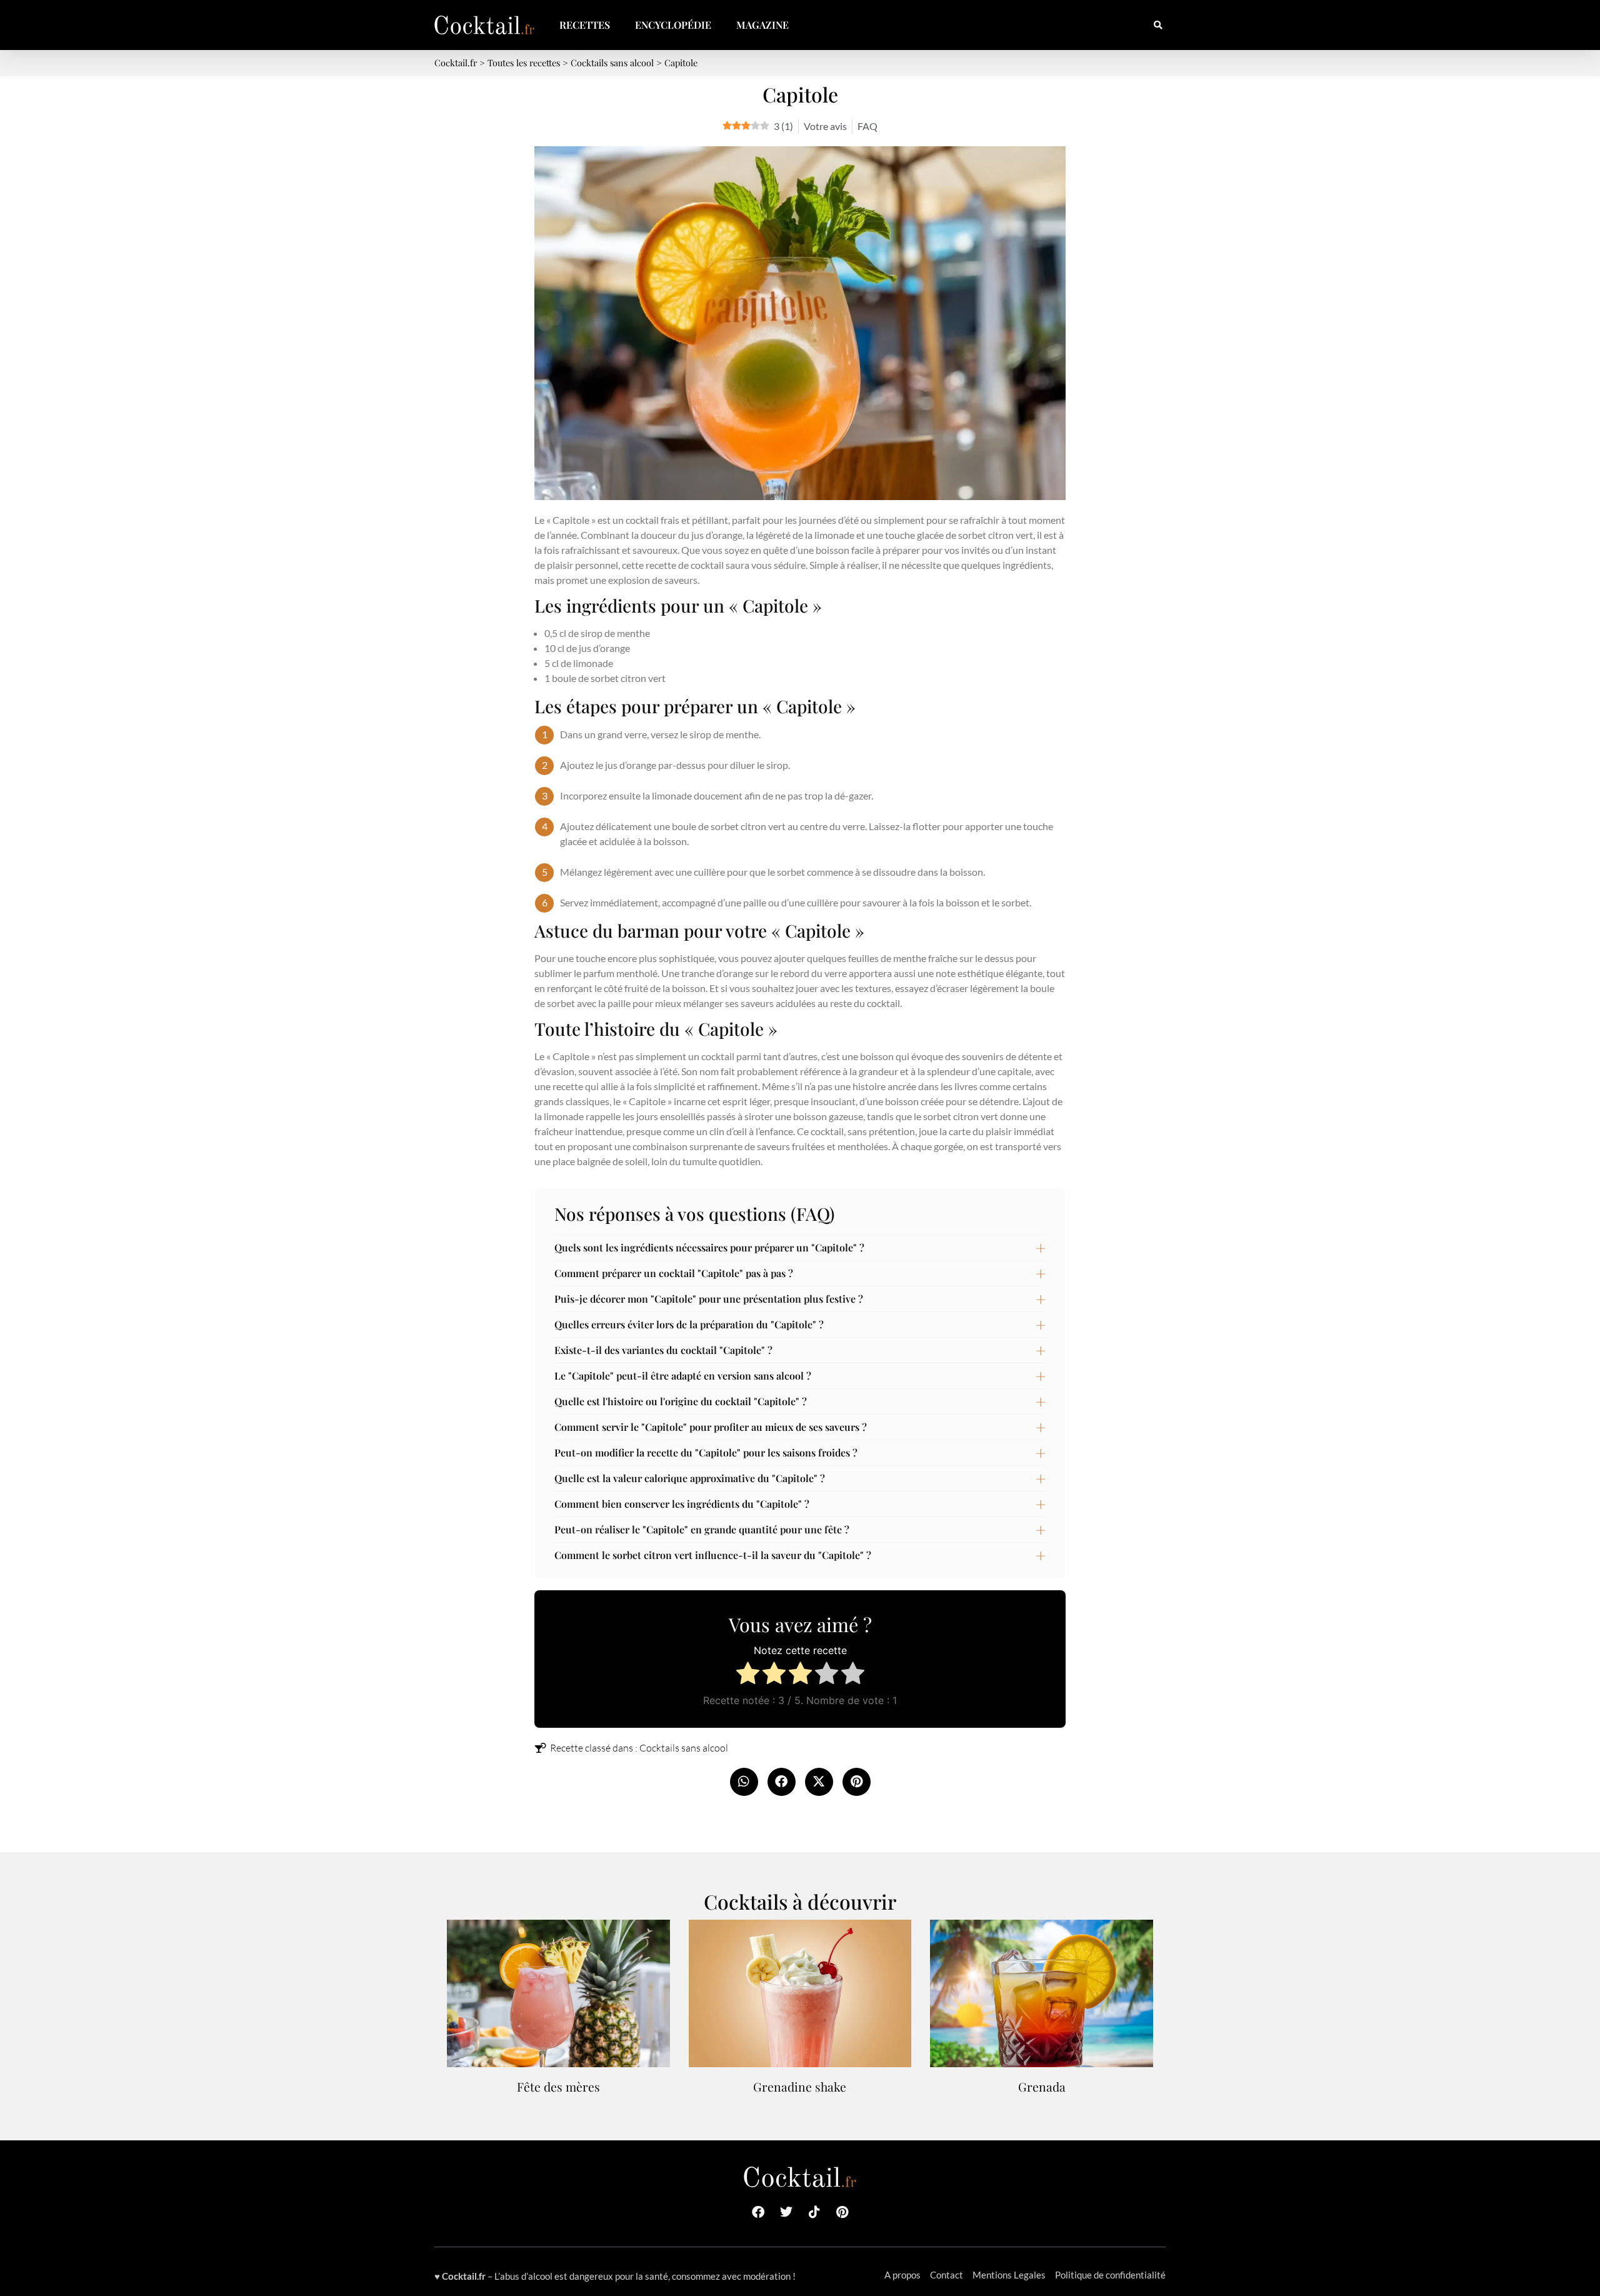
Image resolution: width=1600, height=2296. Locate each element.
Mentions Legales (1009, 2275)
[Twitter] (786, 2212)
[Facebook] (758, 2212)
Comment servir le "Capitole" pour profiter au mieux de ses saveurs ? (711, 1427)
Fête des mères (558, 2087)
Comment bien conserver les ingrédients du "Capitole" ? (682, 1504)
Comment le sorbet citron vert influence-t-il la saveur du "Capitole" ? (713, 1555)
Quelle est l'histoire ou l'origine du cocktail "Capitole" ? (681, 1401)
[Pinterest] (842, 2212)
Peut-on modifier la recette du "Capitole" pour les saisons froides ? (706, 1452)
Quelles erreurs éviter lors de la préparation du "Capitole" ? (689, 1324)
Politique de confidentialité (1110, 2275)
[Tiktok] (814, 2212)
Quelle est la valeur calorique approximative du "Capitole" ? (690, 1478)
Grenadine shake (800, 2087)
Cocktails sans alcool (684, 1748)
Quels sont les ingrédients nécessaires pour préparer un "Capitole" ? (709, 1247)
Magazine (762, 25)
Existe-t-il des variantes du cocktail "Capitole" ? (663, 1350)
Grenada (1042, 2087)
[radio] (748, 1675)
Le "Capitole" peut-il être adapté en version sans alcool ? (683, 1376)
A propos (902, 2275)
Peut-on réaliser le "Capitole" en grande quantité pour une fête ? (702, 1529)
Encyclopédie (673, 25)
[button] (1158, 25)
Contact (947, 2275)
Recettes (585, 25)
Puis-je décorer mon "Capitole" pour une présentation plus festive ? (709, 1299)
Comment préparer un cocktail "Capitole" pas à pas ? (674, 1273)
